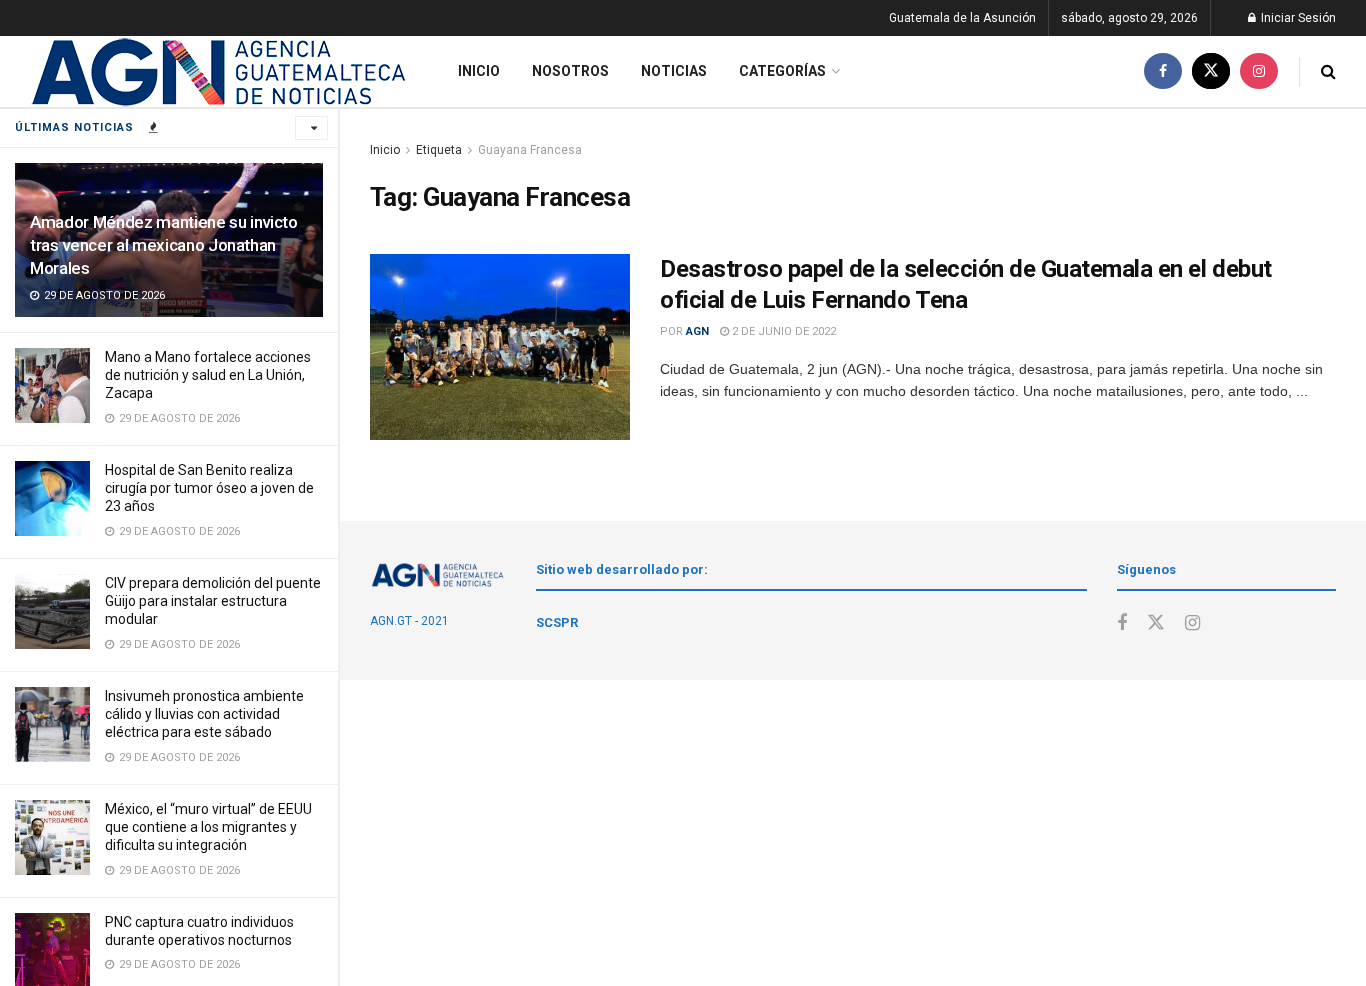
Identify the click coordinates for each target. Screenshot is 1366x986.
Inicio (479, 71)
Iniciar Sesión (1297, 18)
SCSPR (557, 622)
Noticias (674, 71)
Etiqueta (439, 150)
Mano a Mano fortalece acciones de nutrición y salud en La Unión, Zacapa (208, 375)
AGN (697, 331)
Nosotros (570, 71)
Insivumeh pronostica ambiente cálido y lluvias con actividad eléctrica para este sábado (204, 714)
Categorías (782, 71)
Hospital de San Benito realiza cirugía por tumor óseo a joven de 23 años (209, 488)
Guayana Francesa (530, 150)
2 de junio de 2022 (782, 331)
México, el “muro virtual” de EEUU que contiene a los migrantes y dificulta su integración (208, 827)
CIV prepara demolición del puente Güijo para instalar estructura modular (213, 601)
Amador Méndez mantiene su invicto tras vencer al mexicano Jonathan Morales (164, 245)
